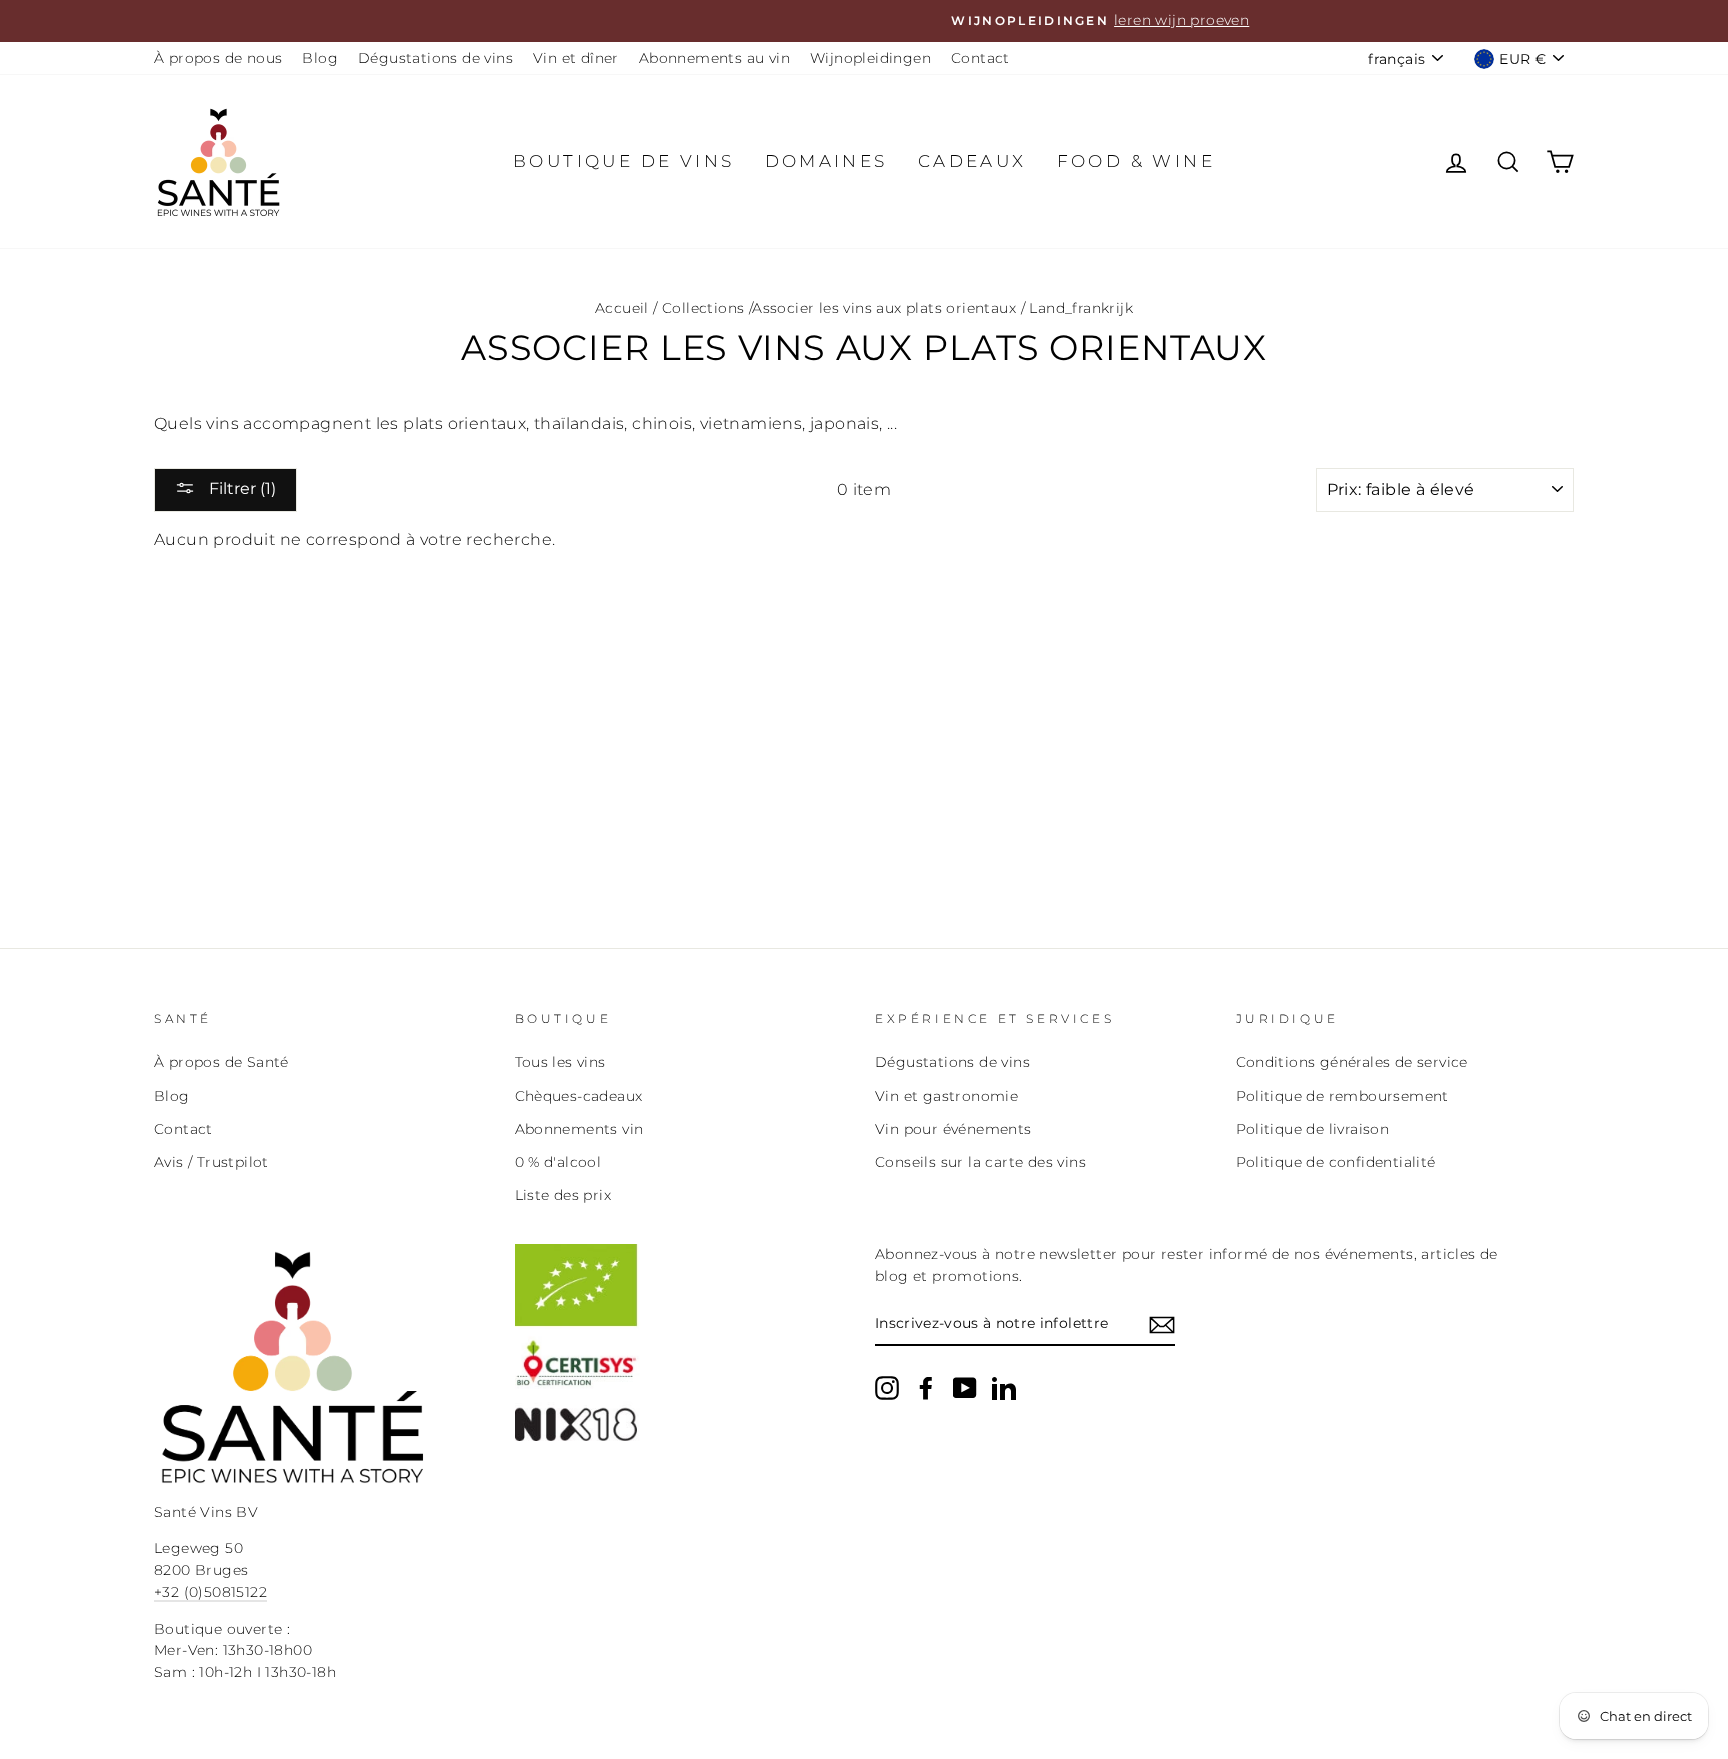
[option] (864, 21)
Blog (320, 58)
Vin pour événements (953, 1129)
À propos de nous (218, 58)
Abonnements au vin (714, 58)
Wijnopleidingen (870, 58)
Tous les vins (560, 1062)
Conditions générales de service (1352, 1062)
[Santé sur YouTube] (965, 1388)
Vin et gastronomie (946, 1096)
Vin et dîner (576, 58)
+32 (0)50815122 (210, 1592)
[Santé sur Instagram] (887, 1388)
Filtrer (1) (240, 488)
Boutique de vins (623, 161)
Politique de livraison (1313, 1129)
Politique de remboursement (1342, 1096)
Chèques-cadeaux (579, 1096)
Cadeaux (972, 161)
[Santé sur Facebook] (926, 1388)
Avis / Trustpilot (211, 1162)
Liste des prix (563, 1195)
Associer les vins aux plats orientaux (884, 308)
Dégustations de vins (435, 58)
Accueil (622, 308)
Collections (703, 308)
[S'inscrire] (1162, 1325)
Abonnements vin (579, 1129)
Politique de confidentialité (1336, 1162)
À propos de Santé (221, 1062)
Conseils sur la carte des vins (980, 1162)
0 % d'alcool (558, 1162)
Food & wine (1136, 161)
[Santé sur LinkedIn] (1004, 1388)
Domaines (826, 161)
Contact (980, 58)
